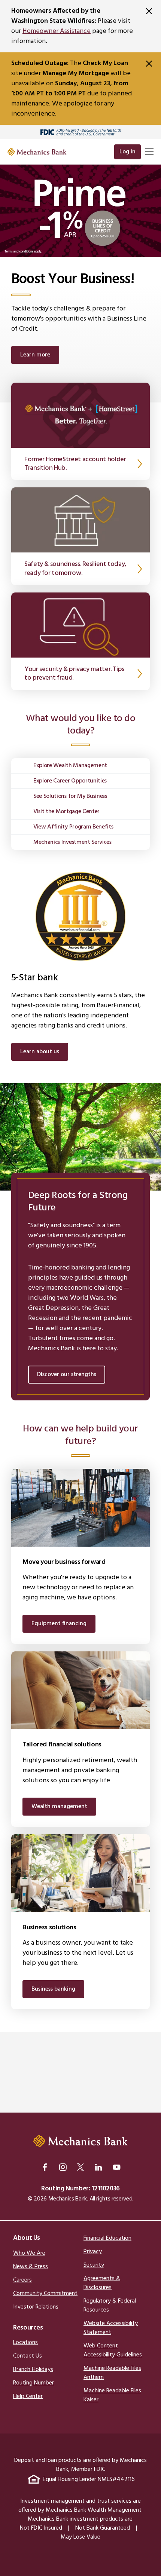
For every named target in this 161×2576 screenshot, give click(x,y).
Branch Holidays (33, 2370)
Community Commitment (45, 2294)
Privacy (93, 2252)
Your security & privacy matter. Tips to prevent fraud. (74, 674)
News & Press (31, 2267)
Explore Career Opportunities (70, 781)
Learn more (35, 355)
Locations (25, 2343)
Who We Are (29, 2253)
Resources (28, 2328)
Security (94, 2265)
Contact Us (28, 2356)
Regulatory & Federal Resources (110, 2306)
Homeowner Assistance (57, 31)
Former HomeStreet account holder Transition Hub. (75, 464)
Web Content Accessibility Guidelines (113, 2350)
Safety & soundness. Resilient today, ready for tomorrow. (75, 569)
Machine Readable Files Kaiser (112, 2395)
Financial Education (107, 2238)
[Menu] (149, 152)
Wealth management (59, 1807)
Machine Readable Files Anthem (112, 2373)
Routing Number (34, 2383)
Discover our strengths (67, 1375)
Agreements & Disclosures (102, 2283)
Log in (127, 152)
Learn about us (40, 1052)
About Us (27, 2238)
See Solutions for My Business (70, 796)
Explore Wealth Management (70, 766)
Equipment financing (59, 1624)
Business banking (53, 1989)
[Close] (149, 11)
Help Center (28, 2396)
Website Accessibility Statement (111, 2328)
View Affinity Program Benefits (73, 827)
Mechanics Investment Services (72, 842)
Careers (22, 2280)
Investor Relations (36, 2307)
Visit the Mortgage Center (66, 812)
